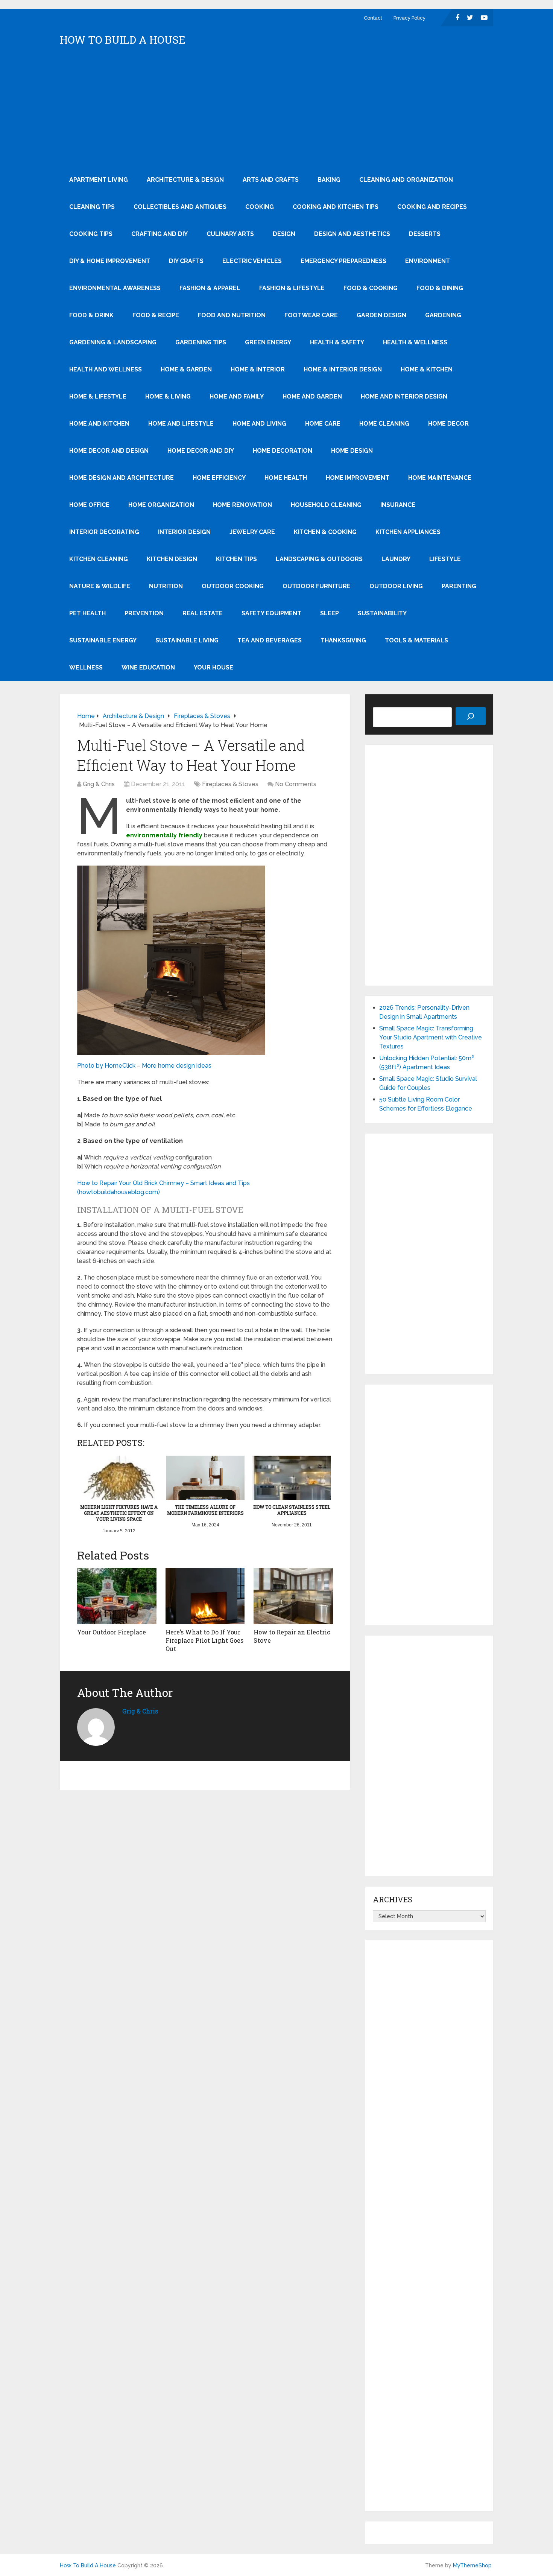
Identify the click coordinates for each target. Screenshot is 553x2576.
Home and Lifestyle (181, 424)
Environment (428, 261)
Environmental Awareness (115, 288)
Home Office (89, 505)
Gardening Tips (201, 342)
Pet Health (87, 613)
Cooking (260, 207)
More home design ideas (177, 1066)
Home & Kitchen (427, 369)
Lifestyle (445, 559)
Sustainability (382, 613)
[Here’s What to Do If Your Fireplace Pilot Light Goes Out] (205, 1596)
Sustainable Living (187, 640)
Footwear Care (311, 315)
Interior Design (184, 532)
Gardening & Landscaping (113, 342)
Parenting (459, 586)
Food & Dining (440, 288)
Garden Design (381, 315)
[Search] (471, 716)
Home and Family (237, 396)
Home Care (323, 424)
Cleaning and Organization (406, 180)
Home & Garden (186, 369)
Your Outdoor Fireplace (112, 1632)
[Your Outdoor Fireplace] (117, 1596)
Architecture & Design (185, 180)
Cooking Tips (91, 234)
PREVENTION (144, 613)
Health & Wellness (415, 342)
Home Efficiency (219, 478)
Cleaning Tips (92, 207)
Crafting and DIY (160, 234)
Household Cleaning (326, 505)
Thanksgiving (343, 640)
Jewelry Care (252, 532)
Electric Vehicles (252, 261)
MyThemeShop (472, 2565)
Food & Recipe (156, 315)
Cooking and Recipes (432, 207)
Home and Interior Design (404, 396)
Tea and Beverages (270, 640)
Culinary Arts (230, 234)
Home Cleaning (384, 424)
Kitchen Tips (236, 559)
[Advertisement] (276, 110)
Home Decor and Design (109, 451)
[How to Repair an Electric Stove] (293, 1596)
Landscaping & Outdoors (319, 559)
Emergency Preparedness (343, 261)
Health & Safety (337, 342)
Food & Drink (91, 315)
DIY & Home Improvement (110, 261)
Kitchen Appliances (408, 532)
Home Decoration (283, 451)
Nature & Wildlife (100, 586)
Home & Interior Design (343, 369)
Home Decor (448, 424)
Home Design (352, 451)
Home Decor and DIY (201, 451)
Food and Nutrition (232, 315)
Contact (373, 18)
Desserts (425, 234)
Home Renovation (242, 505)
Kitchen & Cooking (325, 532)
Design (284, 234)
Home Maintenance (440, 478)
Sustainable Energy (103, 640)
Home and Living (259, 424)
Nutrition (166, 586)
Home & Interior (258, 369)
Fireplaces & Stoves (230, 784)
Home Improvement (358, 478)
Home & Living (168, 396)
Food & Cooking (371, 288)
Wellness (86, 667)
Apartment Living (99, 180)
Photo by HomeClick (106, 1066)
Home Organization (161, 505)
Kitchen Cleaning (99, 559)
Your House (213, 667)
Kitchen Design (172, 559)
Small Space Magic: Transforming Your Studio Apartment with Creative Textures (431, 1037)
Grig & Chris (99, 784)
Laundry (396, 559)
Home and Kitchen (99, 424)
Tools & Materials (416, 640)
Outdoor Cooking (233, 586)
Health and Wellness (106, 369)
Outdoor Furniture (317, 586)
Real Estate (203, 613)
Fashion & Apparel (210, 288)
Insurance (398, 505)
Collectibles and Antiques (180, 207)
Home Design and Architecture (122, 478)
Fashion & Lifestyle (292, 288)
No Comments (296, 784)
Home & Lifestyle (98, 396)
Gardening (443, 315)
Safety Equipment (271, 613)
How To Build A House (123, 40)
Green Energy (268, 342)
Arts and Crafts (271, 180)
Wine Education (148, 667)
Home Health (286, 478)
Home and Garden (312, 396)
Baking (329, 180)
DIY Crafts (186, 261)
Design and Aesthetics (352, 234)
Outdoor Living (396, 586)
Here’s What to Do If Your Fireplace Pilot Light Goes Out (204, 1640)
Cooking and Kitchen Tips (336, 207)
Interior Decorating (104, 532)
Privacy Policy (409, 18)
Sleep (330, 613)
